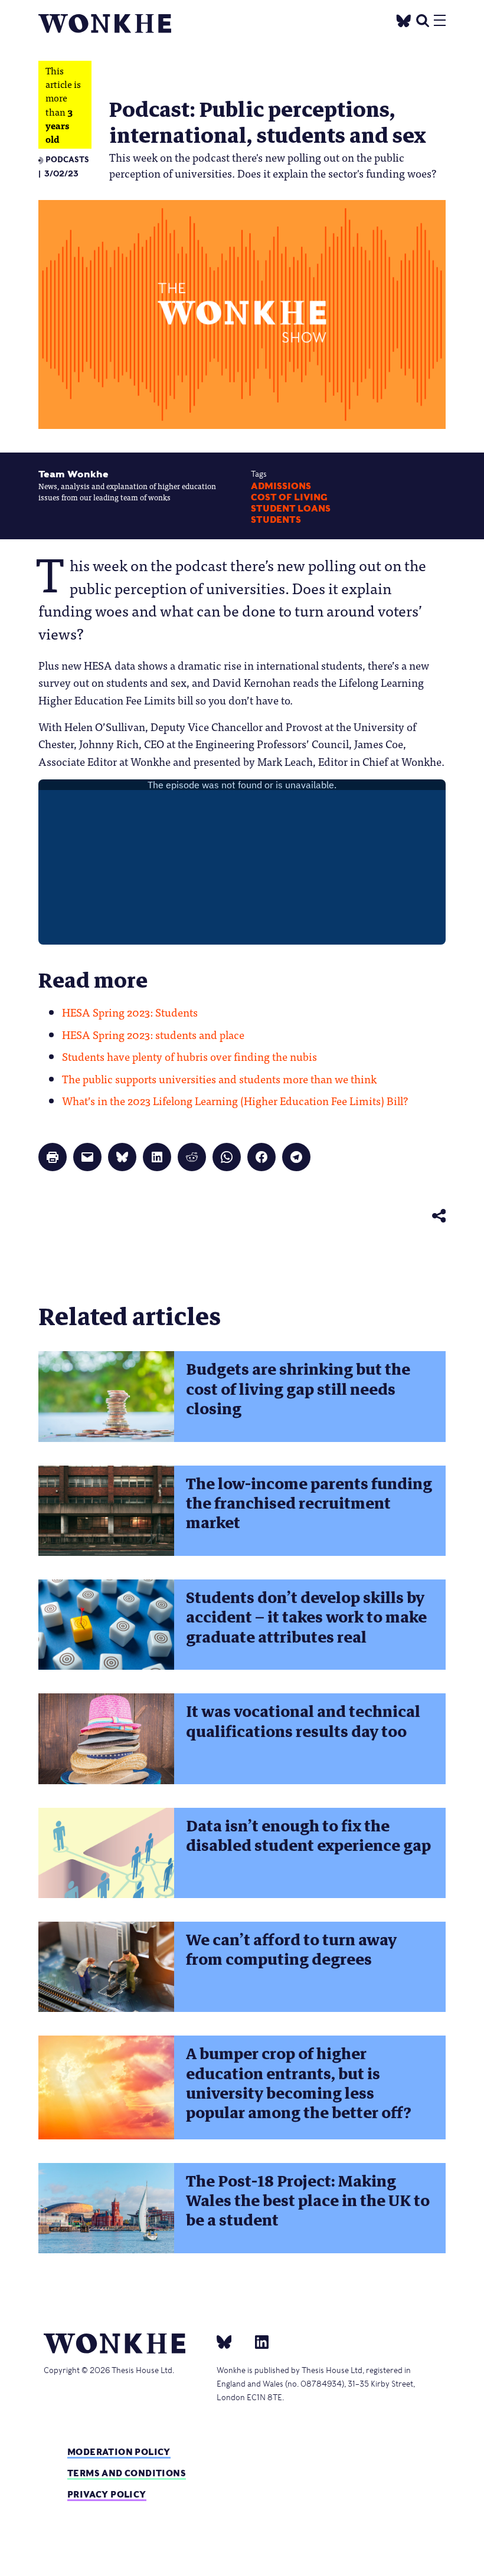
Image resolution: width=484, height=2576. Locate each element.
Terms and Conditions (127, 2473)
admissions (281, 486)
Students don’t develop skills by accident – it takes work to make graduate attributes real (306, 1618)
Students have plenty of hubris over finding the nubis (189, 1056)
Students (276, 520)
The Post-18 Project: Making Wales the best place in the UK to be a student (308, 2201)
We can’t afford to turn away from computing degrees (291, 1950)
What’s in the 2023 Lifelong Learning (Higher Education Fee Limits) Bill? (235, 1100)
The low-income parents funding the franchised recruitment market (309, 1504)
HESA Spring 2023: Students (130, 1012)
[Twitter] (404, 19)
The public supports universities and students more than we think (219, 1079)
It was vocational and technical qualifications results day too (303, 1721)
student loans (291, 509)
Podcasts (67, 160)
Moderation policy (119, 2452)
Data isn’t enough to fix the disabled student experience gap (308, 1836)
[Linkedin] (257, 2341)
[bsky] (231, 2341)
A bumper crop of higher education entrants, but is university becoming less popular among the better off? (299, 2083)
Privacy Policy (107, 2494)
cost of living (289, 497)
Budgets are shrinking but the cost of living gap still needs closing (298, 1389)
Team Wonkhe (73, 474)
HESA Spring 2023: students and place (153, 1034)
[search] (423, 19)
